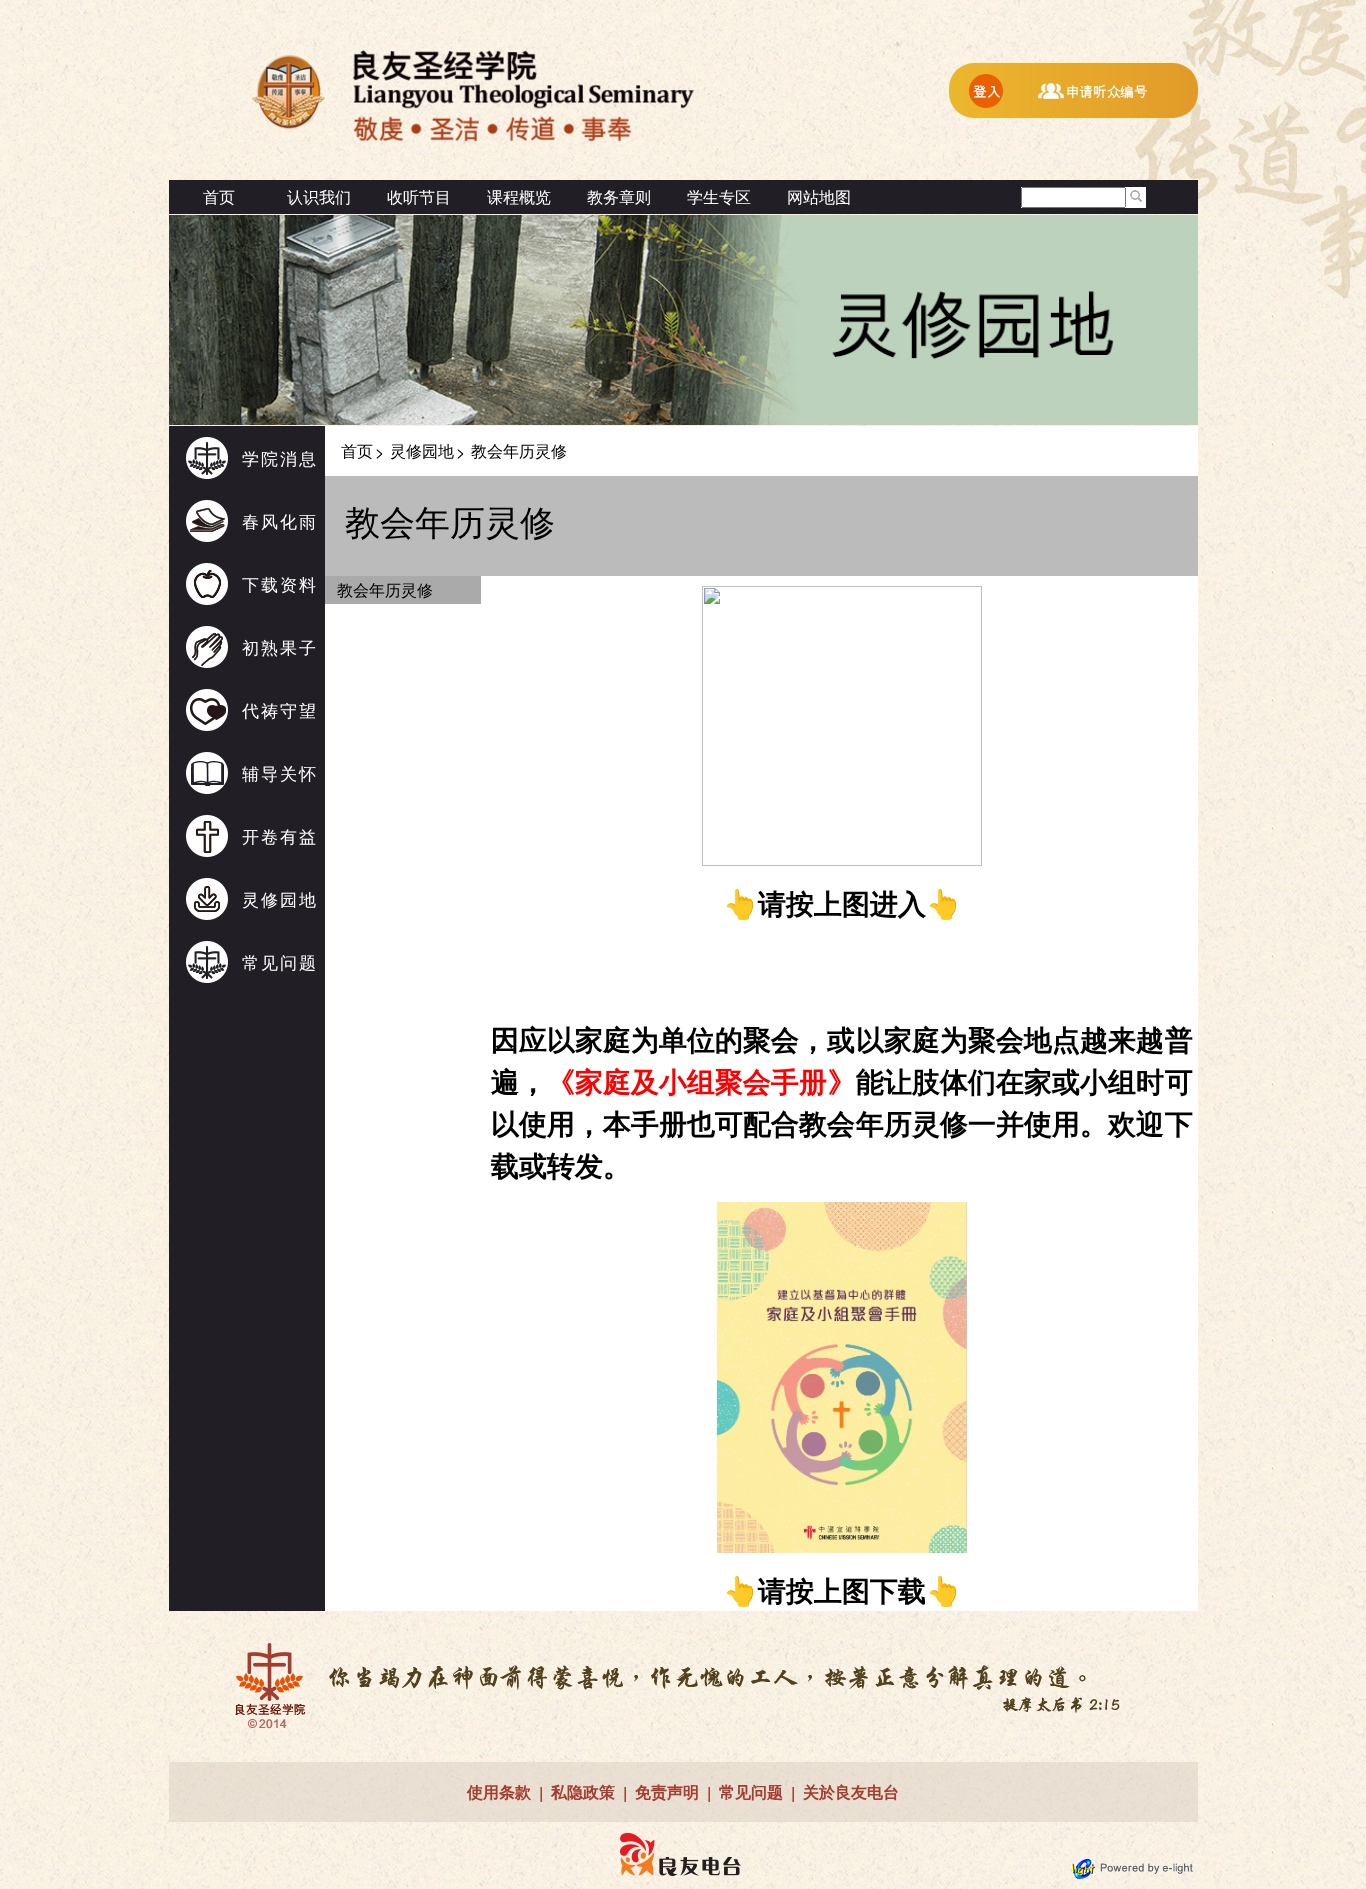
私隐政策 (583, 1791)
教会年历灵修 (385, 589)
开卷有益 (280, 835)
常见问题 (280, 961)
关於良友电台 (851, 1791)
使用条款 (499, 1791)
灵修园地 (280, 898)
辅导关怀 (280, 772)
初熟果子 (280, 646)
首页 (219, 196)
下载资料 (280, 583)
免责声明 (667, 1791)
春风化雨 (280, 520)
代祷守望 (280, 709)
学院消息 (280, 457)
